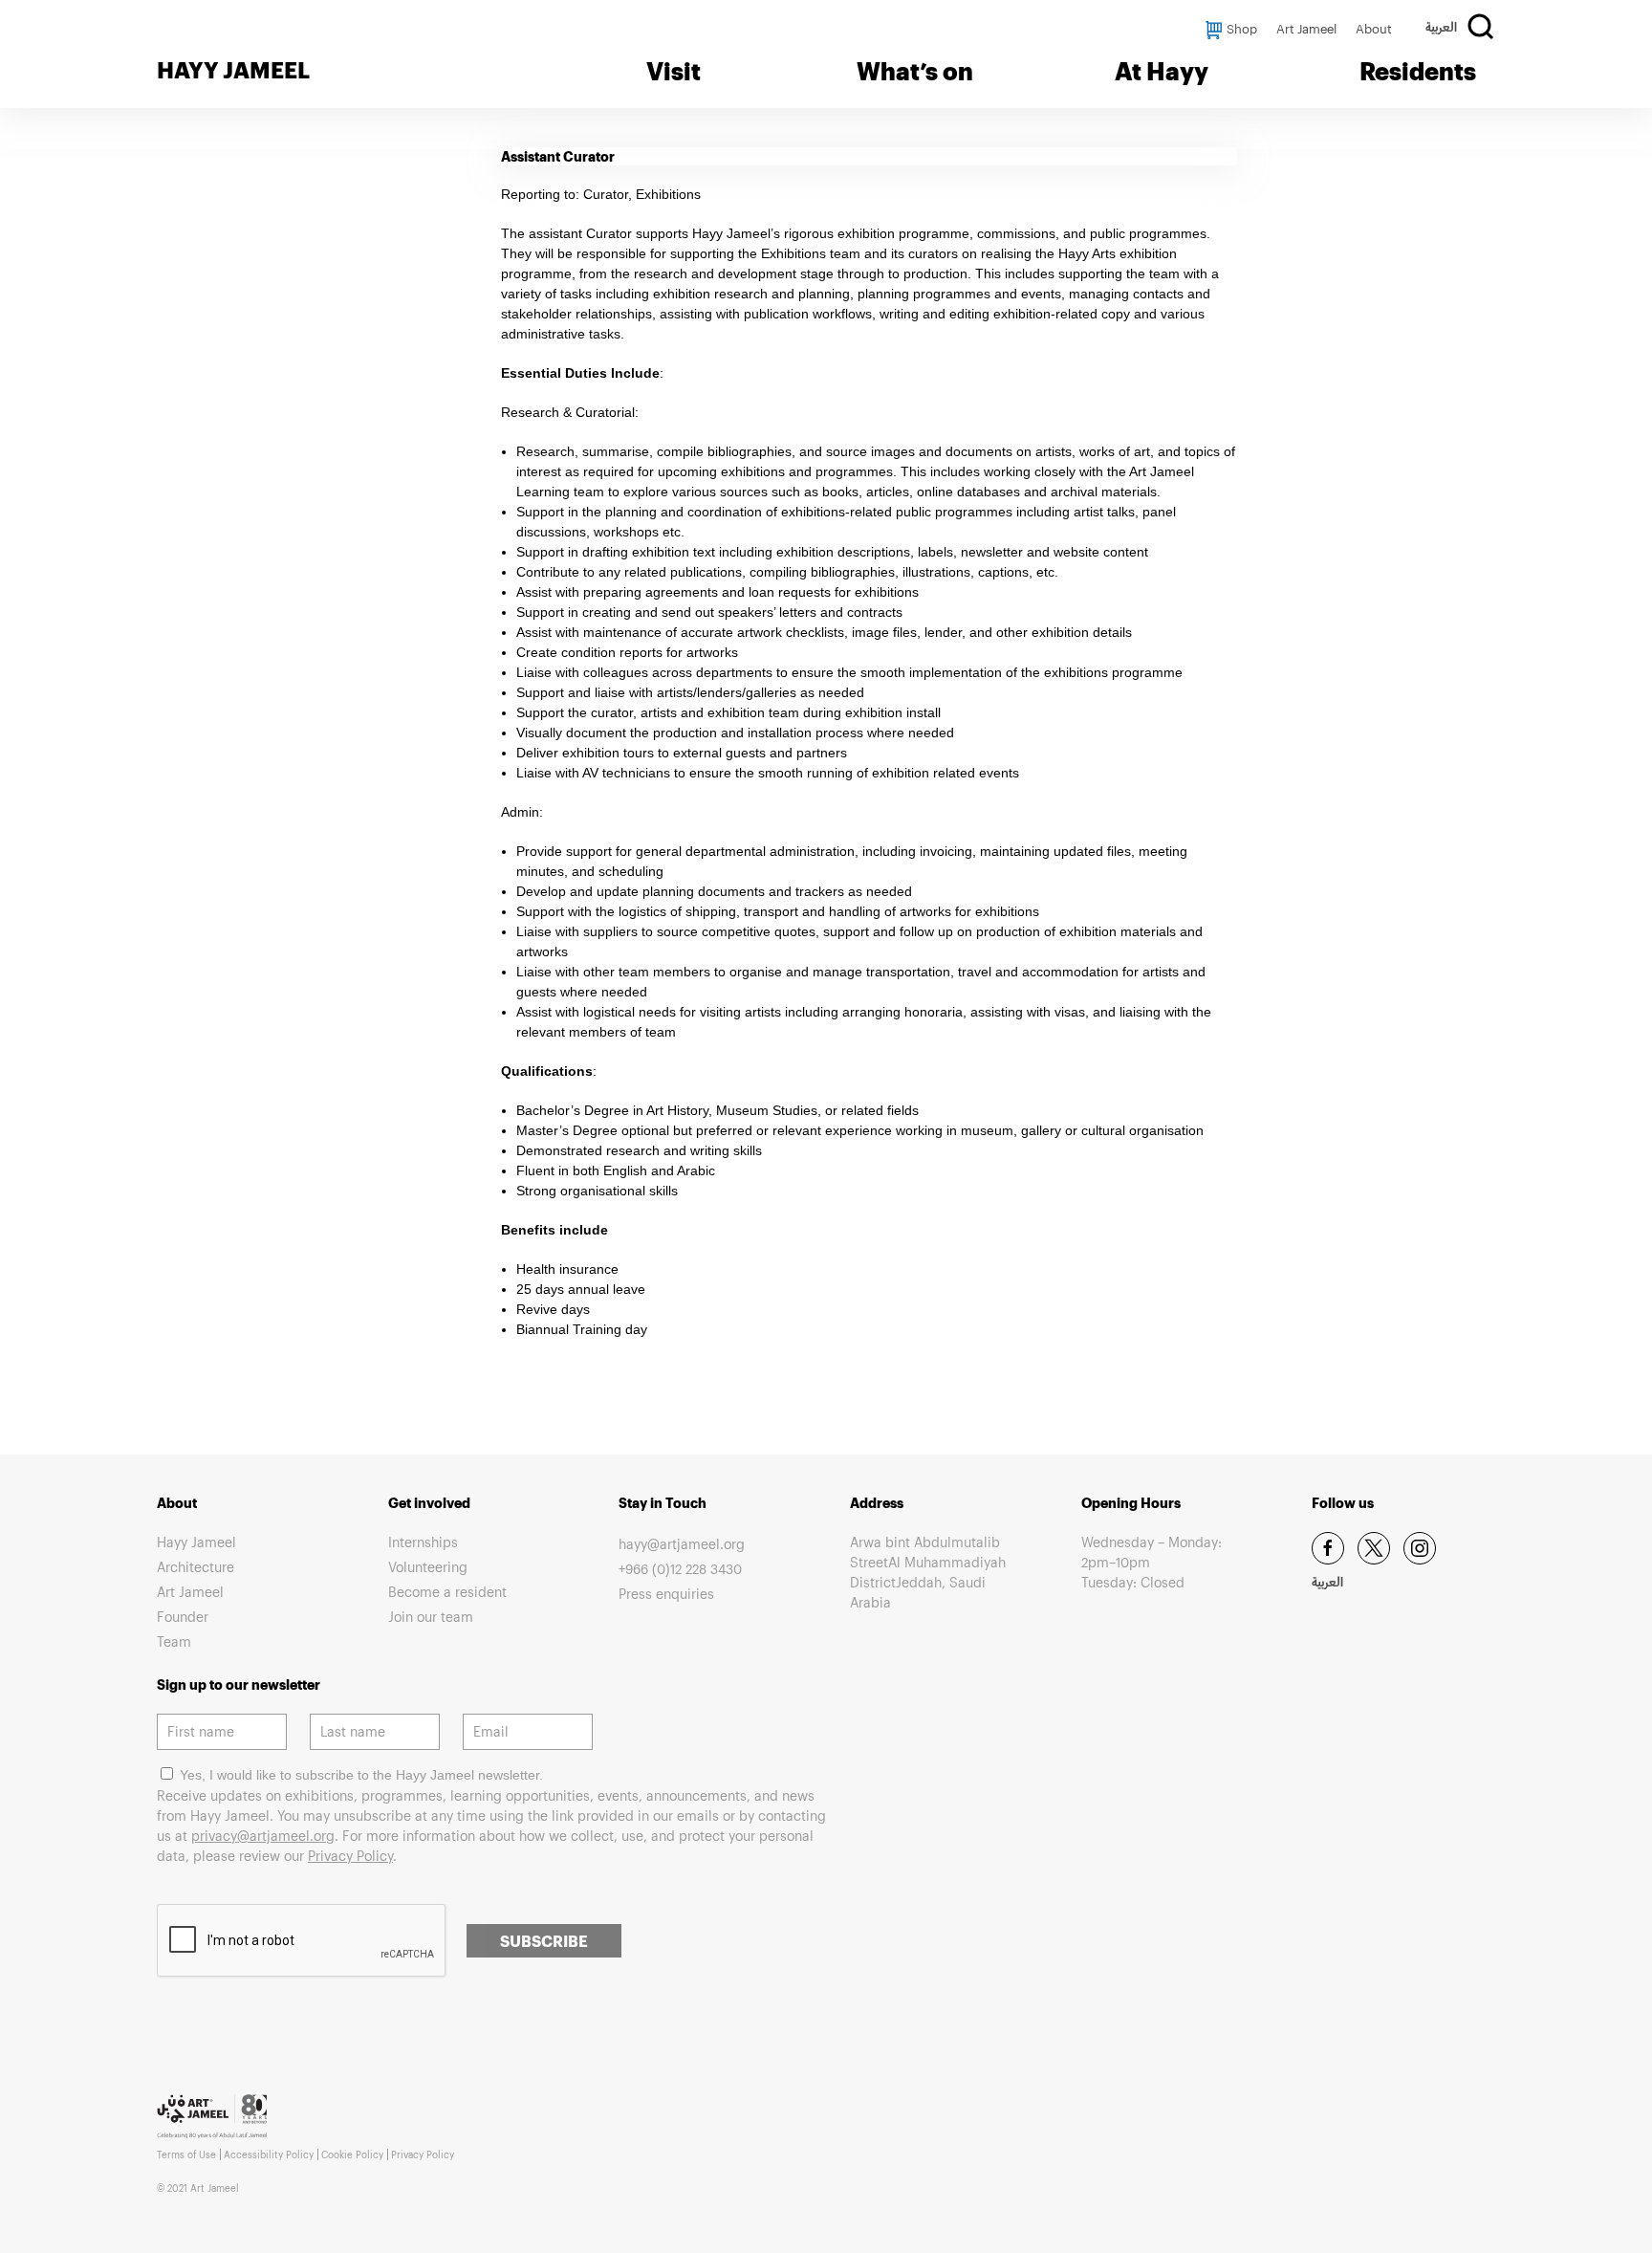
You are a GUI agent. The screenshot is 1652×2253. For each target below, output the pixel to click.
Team (174, 1641)
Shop (1242, 29)
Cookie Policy (352, 2155)
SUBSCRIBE (544, 1941)
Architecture (196, 1567)
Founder (183, 1617)
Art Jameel (1306, 29)
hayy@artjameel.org (682, 1544)
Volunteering (428, 1567)
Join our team (431, 1617)
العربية (1441, 30)
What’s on (915, 71)
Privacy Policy (350, 1856)
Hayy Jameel (196, 1542)
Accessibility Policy (269, 2155)
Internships (423, 1542)
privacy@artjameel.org (263, 1836)
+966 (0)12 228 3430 (680, 1569)
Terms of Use (186, 2155)
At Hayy (1162, 71)
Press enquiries (666, 1594)
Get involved (429, 1503)
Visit (674, 71)
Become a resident (447, 1592)
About (1374, 29)
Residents (1418, 71)
